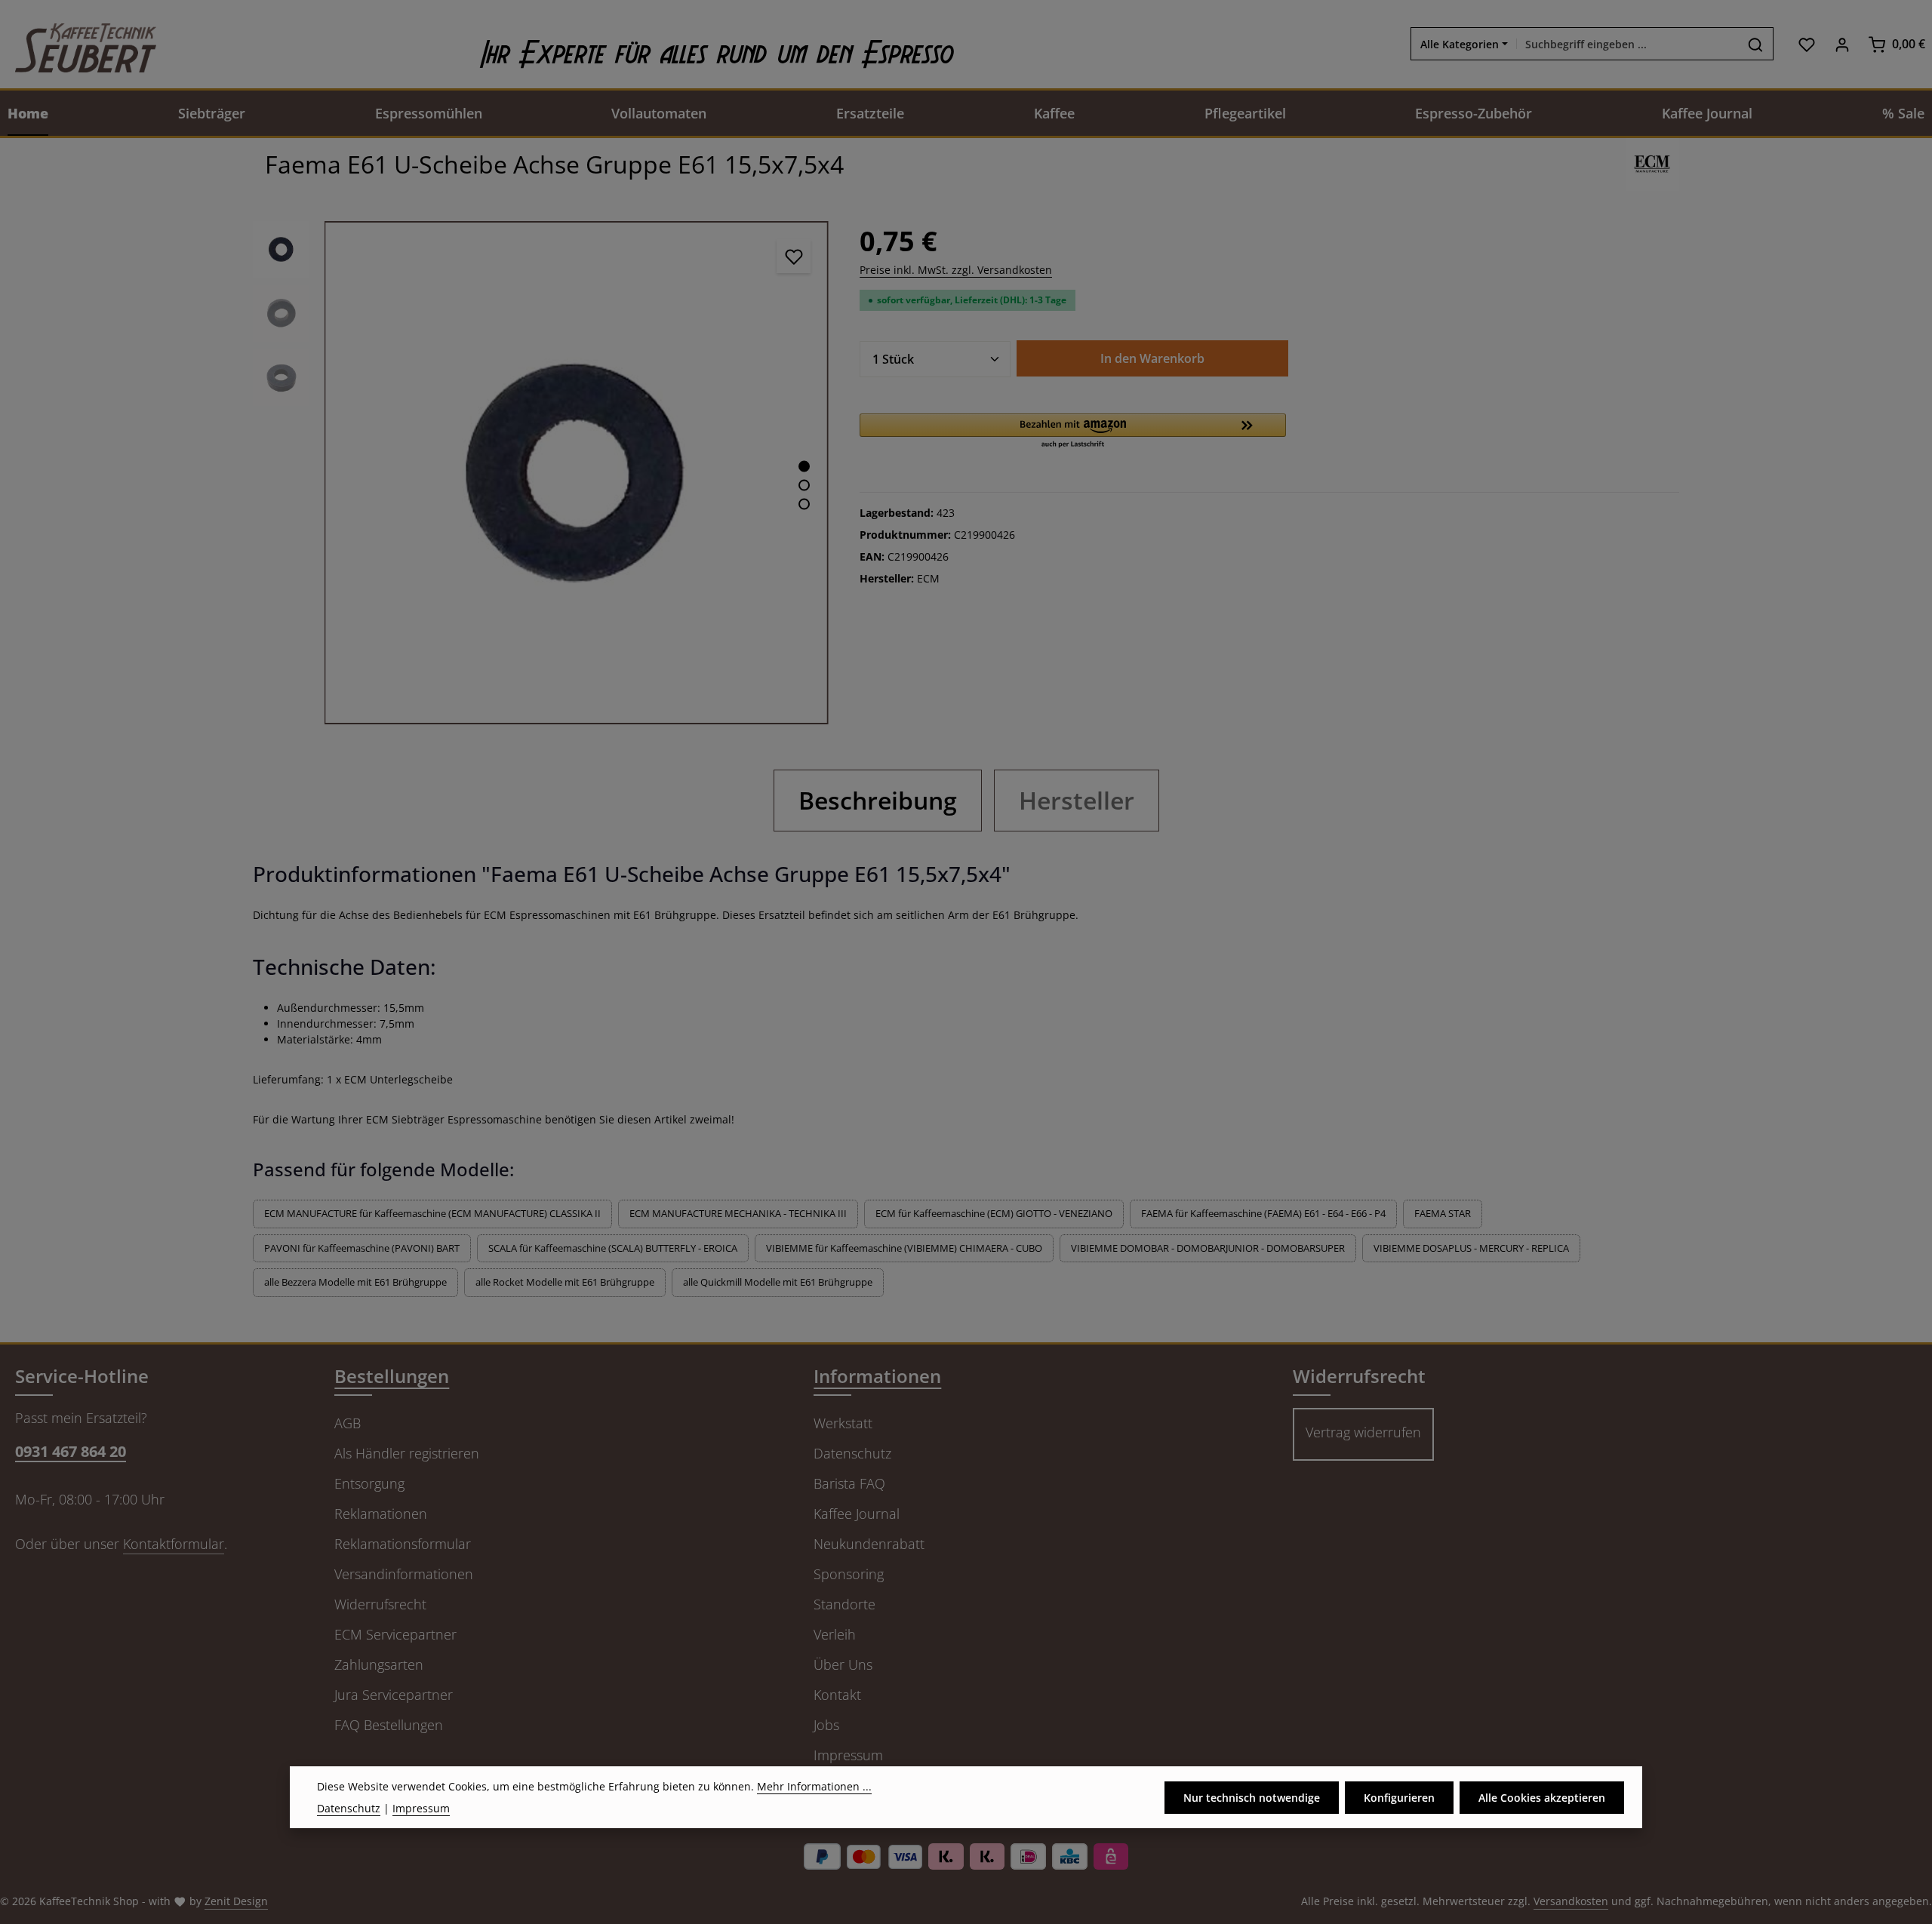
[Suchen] (1756, 45)
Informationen (877, 1376)
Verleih (835, 1634)
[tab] (878, 801)
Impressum (848, 1755)
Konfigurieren (1399, 1797)
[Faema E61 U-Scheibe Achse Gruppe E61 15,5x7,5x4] (576, 473)
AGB (348, 1423)
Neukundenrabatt (869, 1544)
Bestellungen (392, 1376)
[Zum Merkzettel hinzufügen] (794, 256)
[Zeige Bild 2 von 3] (804, 485)
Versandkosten (1571, 1901)
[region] (541, 473)
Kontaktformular (174, 1544)
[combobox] (1627, 45)
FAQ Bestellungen (389, 1725)
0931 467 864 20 (71, 1451)
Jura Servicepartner (394, 1695)
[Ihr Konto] (1842, 44)
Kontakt (837, 1695)
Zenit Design (236, 1901)
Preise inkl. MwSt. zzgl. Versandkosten (956, 270)
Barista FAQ (849, 1483)
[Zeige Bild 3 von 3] (804, 504)
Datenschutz (852, 1453)
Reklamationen (381, 1514)
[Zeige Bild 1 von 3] (804, 466)
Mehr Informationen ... (814, 1786)
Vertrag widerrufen (1363, 1432)
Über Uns (843, 1664)
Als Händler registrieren (407, 1453)
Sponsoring (849, 1574)
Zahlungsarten (379, 1664)
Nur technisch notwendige (1252, 1797)
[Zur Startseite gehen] (78, 44)
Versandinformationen (404, 1574)
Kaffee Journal (857, 1514)
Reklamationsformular (403, 1544)
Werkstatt (843, 1423)
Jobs (826, 1725)
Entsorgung (369, 1483)
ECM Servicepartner (395, 1634)
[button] (1073, 432)
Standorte (844, 1604)
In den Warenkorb (1152, 358)
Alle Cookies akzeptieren (1542, 1797)
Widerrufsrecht (380, 1604)
